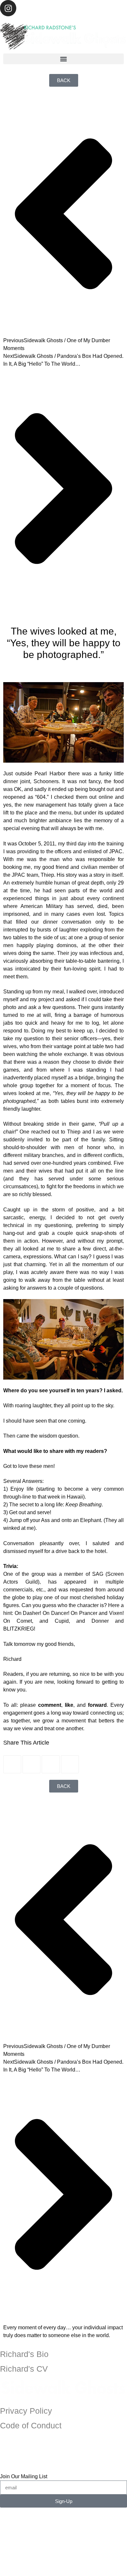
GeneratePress (64, 2573)
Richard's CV (24, 2369)
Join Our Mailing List (24, 2476)
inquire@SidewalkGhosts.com (64, 2455)
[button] (63, 59)
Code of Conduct (31, 2425)
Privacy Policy (26, 2411)
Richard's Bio (24, 2354)
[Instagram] (8, 8)
